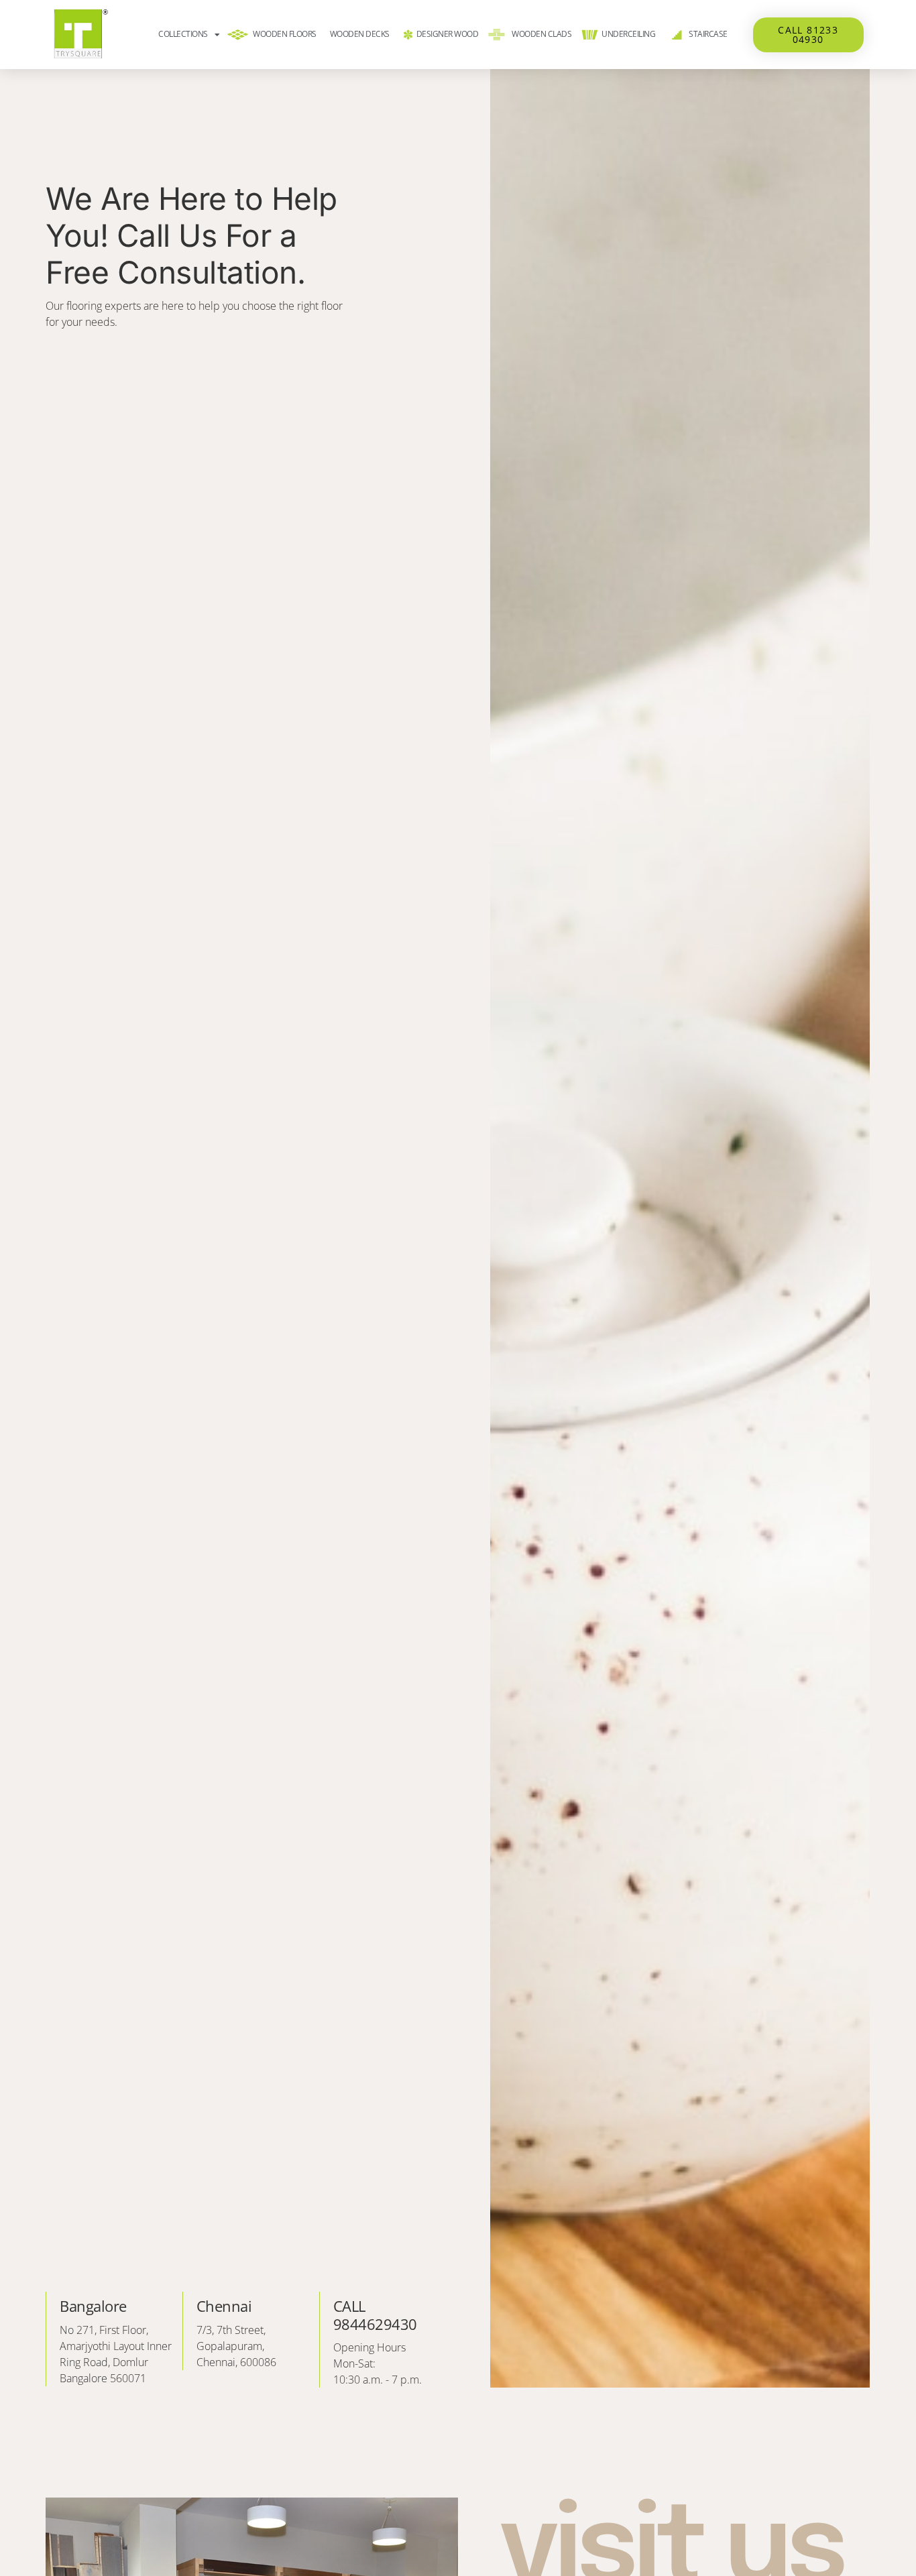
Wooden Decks (360, 34)
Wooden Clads (541, 34)
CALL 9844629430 (375, 2315)
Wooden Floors (285, 34)
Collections (183, 34)
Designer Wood (448, 34)
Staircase (708, 34)
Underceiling (628, 34)
